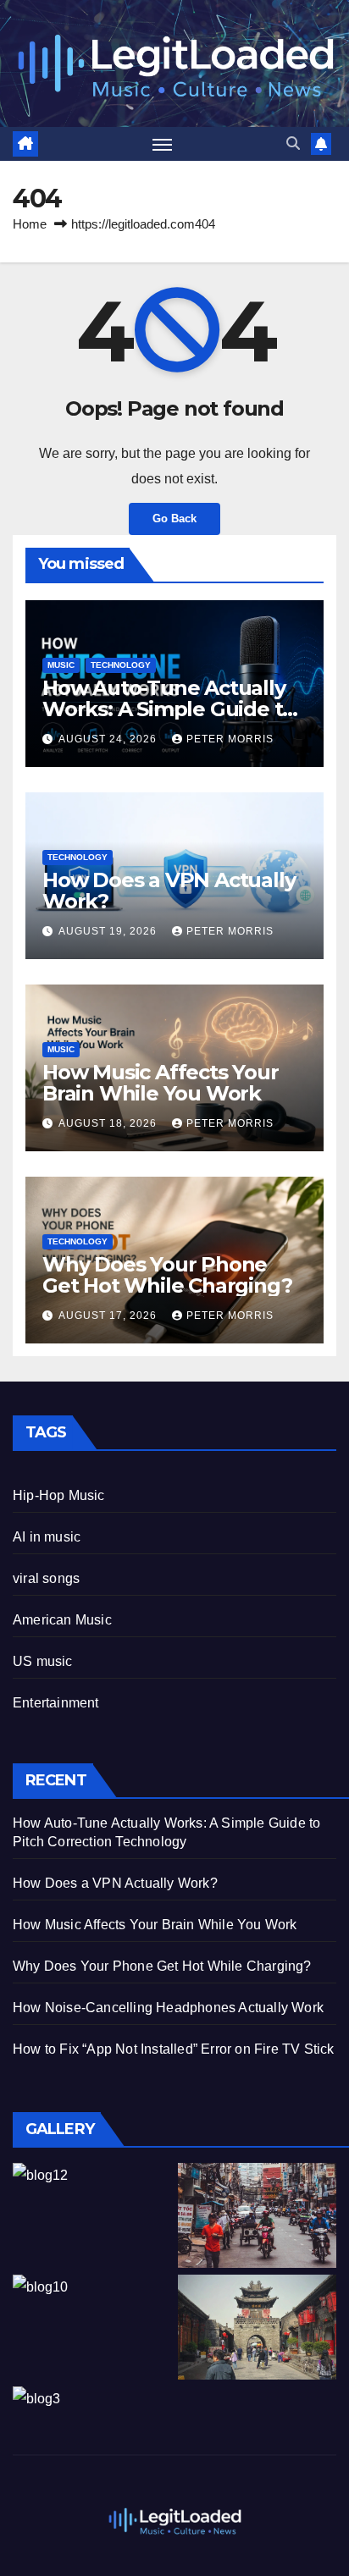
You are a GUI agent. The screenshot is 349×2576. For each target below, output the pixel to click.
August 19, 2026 (109, 931)
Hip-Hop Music (59, 1495)
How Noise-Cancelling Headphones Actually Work (168, 2008)
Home (30, 224)
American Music (62, 1620)
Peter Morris (230, 739)
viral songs (46, 1578)
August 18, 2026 (109, 1123)
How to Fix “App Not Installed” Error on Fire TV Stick (174, 2049)
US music (43, 1661)
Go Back (174, 519)
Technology (121, 665)
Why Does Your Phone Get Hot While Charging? (167, 1275)
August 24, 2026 (109, 739)
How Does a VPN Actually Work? (169, 891)
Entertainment (56, 1703)
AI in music (47, 1537)
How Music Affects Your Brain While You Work (161, 1083)
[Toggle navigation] (163, 144)
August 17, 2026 (109, 1316)
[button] (293, 143)
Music (61, 665)
